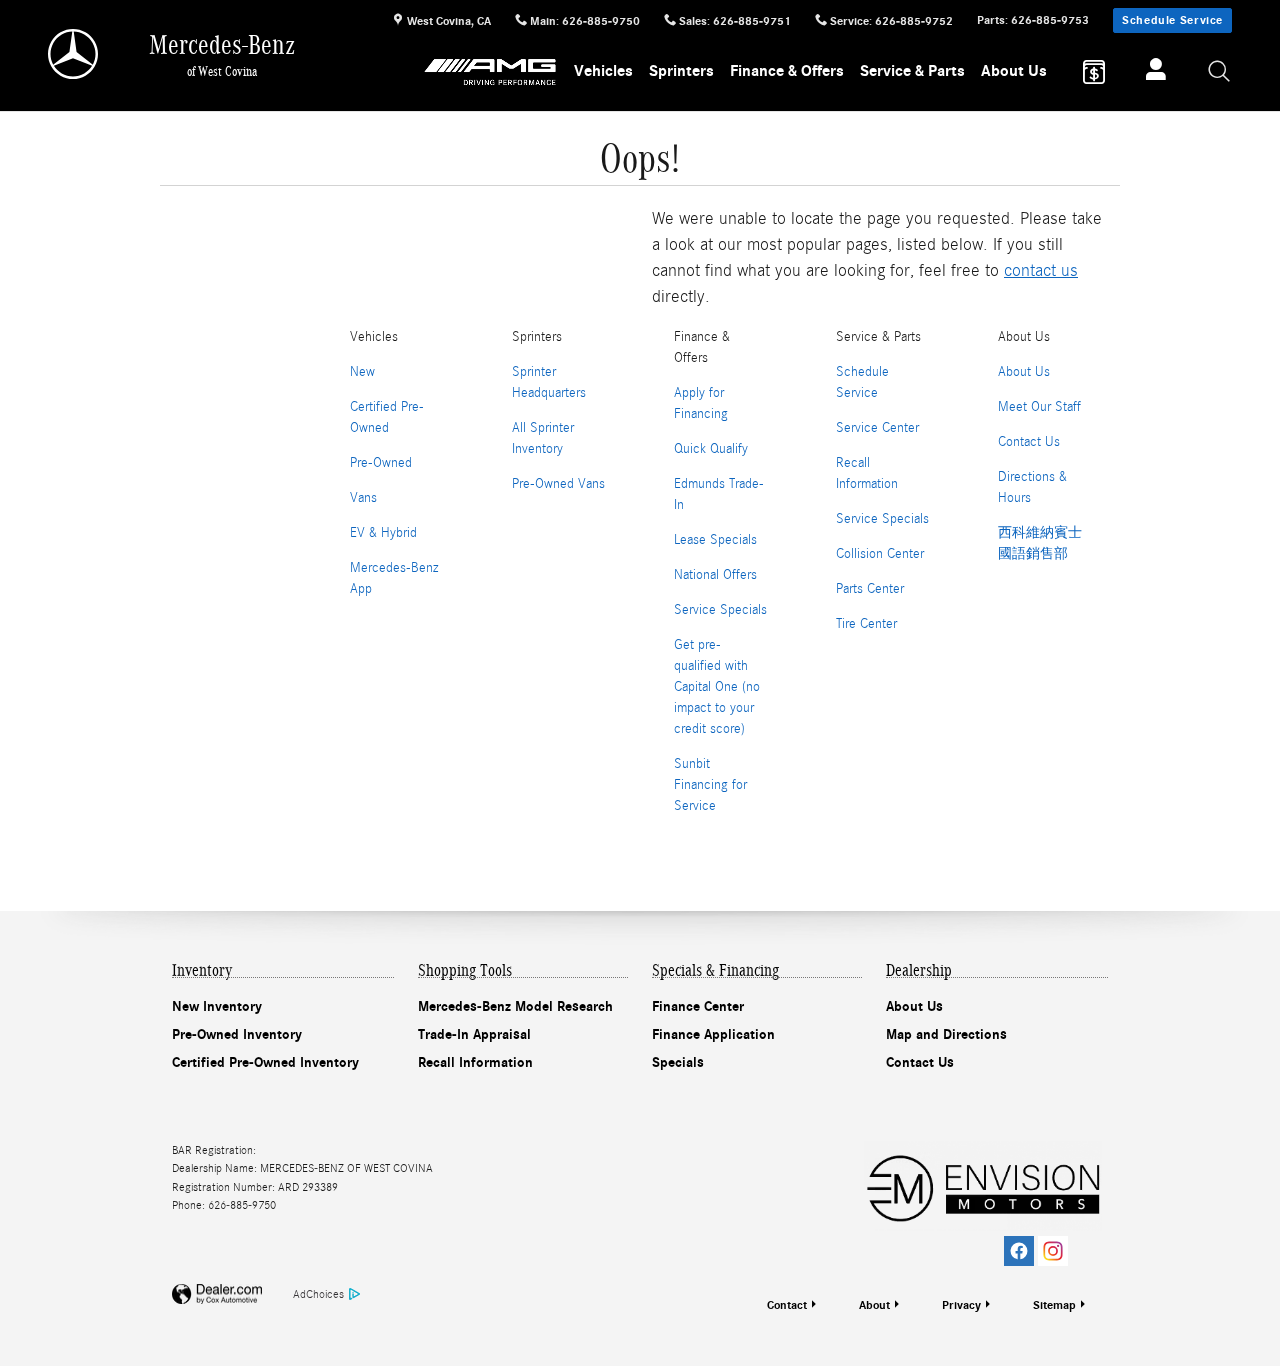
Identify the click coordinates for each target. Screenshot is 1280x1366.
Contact (787, 1305)
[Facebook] (1019, 1251)
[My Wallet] (1094, 72)
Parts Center (870, 589)
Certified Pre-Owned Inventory (265, 1062)
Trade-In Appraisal (474, 1034)
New (362, 372)
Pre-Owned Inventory (237, 1034)
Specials (678, 1062)
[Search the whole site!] (1220, 72)
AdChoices (318, 1294)
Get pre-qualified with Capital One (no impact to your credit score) (717, 687)
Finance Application (713, 1034)
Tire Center (866, 624)
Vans (363, 498)
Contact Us (1029, 442)
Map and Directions (946, 1034)
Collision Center (880, 554)
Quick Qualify (711, 449)
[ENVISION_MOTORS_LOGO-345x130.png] (983, 1186)
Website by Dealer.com (217, 1294)
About (874, 1305)
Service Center (877, 428)
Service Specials (720, 610)
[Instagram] (1053, 1251)
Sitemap (1054, 1305)
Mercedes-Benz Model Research (515, 1006)
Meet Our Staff (1039, 407)
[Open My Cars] (1150, 72)
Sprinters (681, 71)
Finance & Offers (787, 71)
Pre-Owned (381, 463)
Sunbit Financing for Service (710, 785)
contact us (1041, 270)
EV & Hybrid (383, 533)
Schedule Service (1172, 20)
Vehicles (603, 71)
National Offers (715, 575)
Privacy (961, 1305)
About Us (1014, 71)
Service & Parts (912, 71)
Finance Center (698, 1006)
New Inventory (217, 1006)
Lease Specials (715, 540)
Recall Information (475, 1062)
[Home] (74, 54)
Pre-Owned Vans (558, 484)
